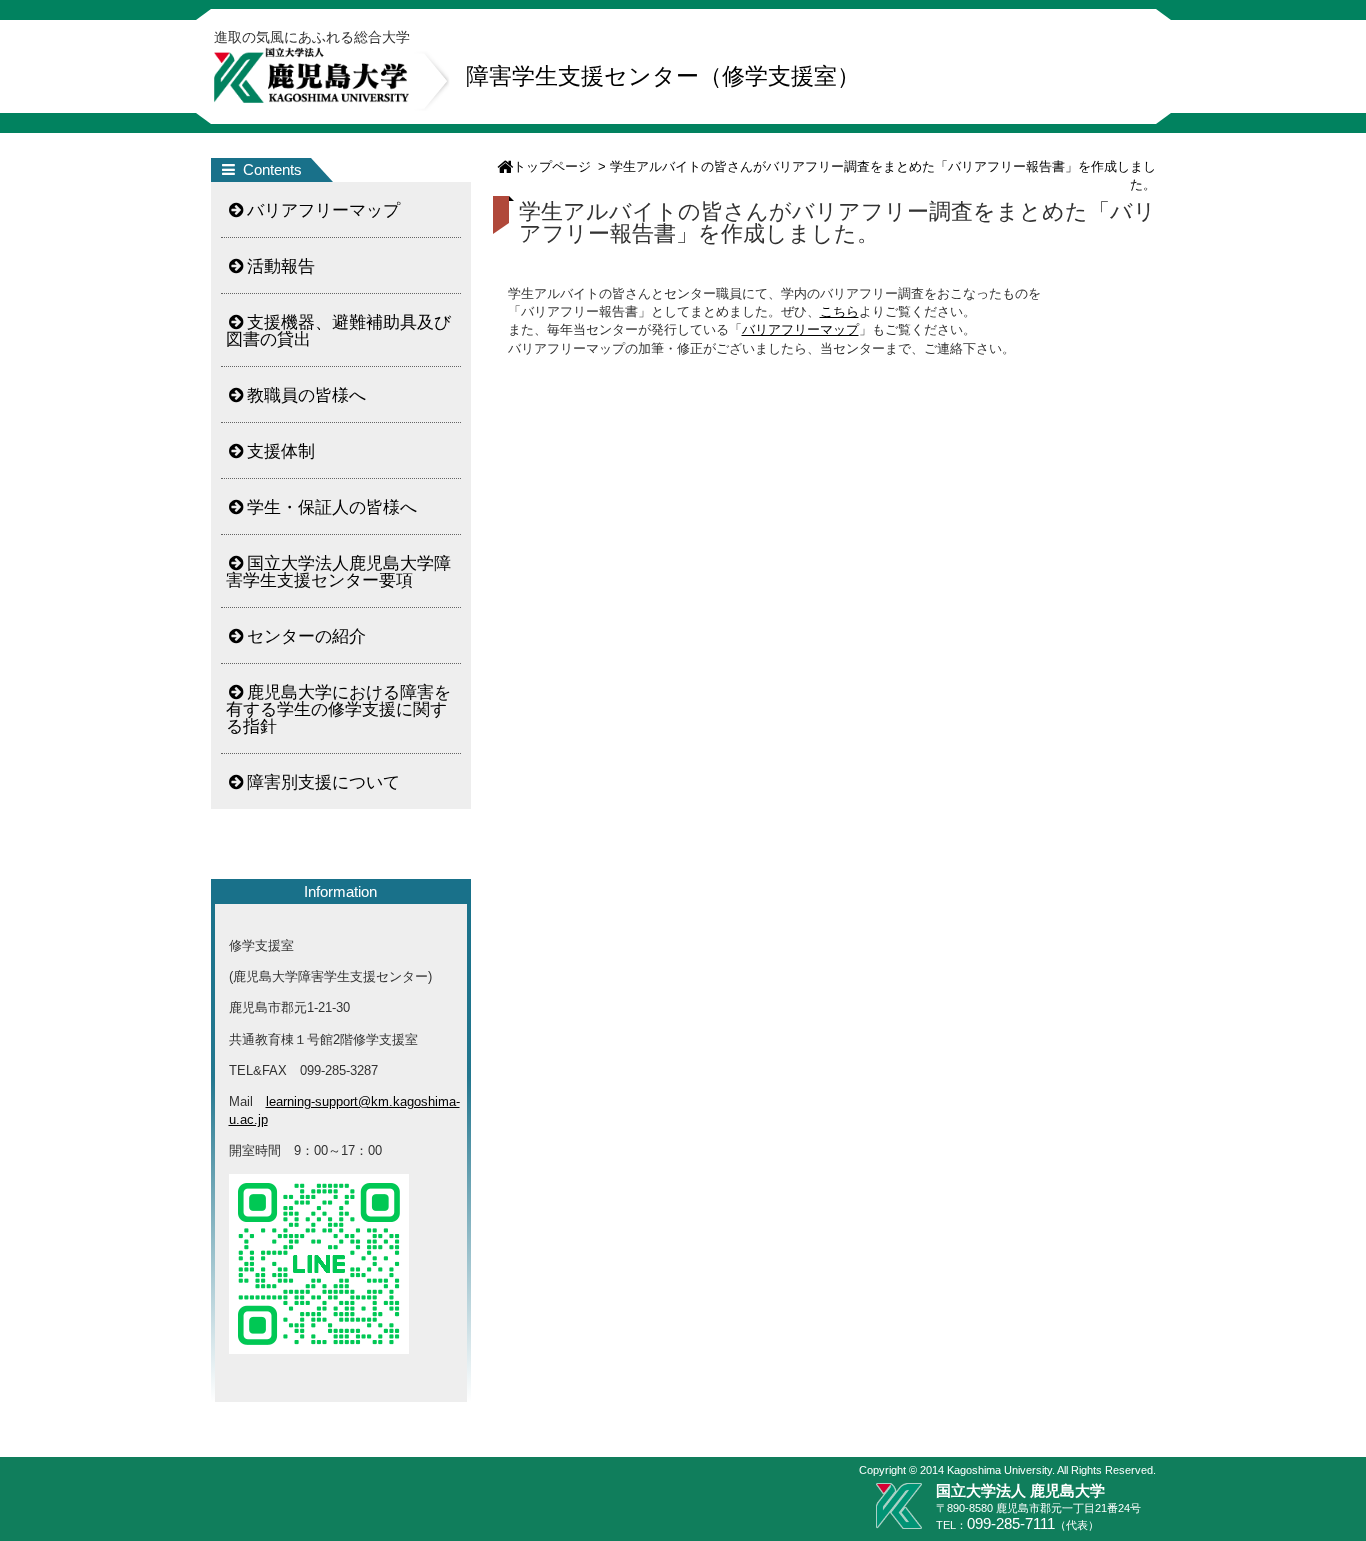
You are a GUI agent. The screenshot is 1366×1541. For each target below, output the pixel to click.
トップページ (552, 166)
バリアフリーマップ (800, 329)
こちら (839, 311)
